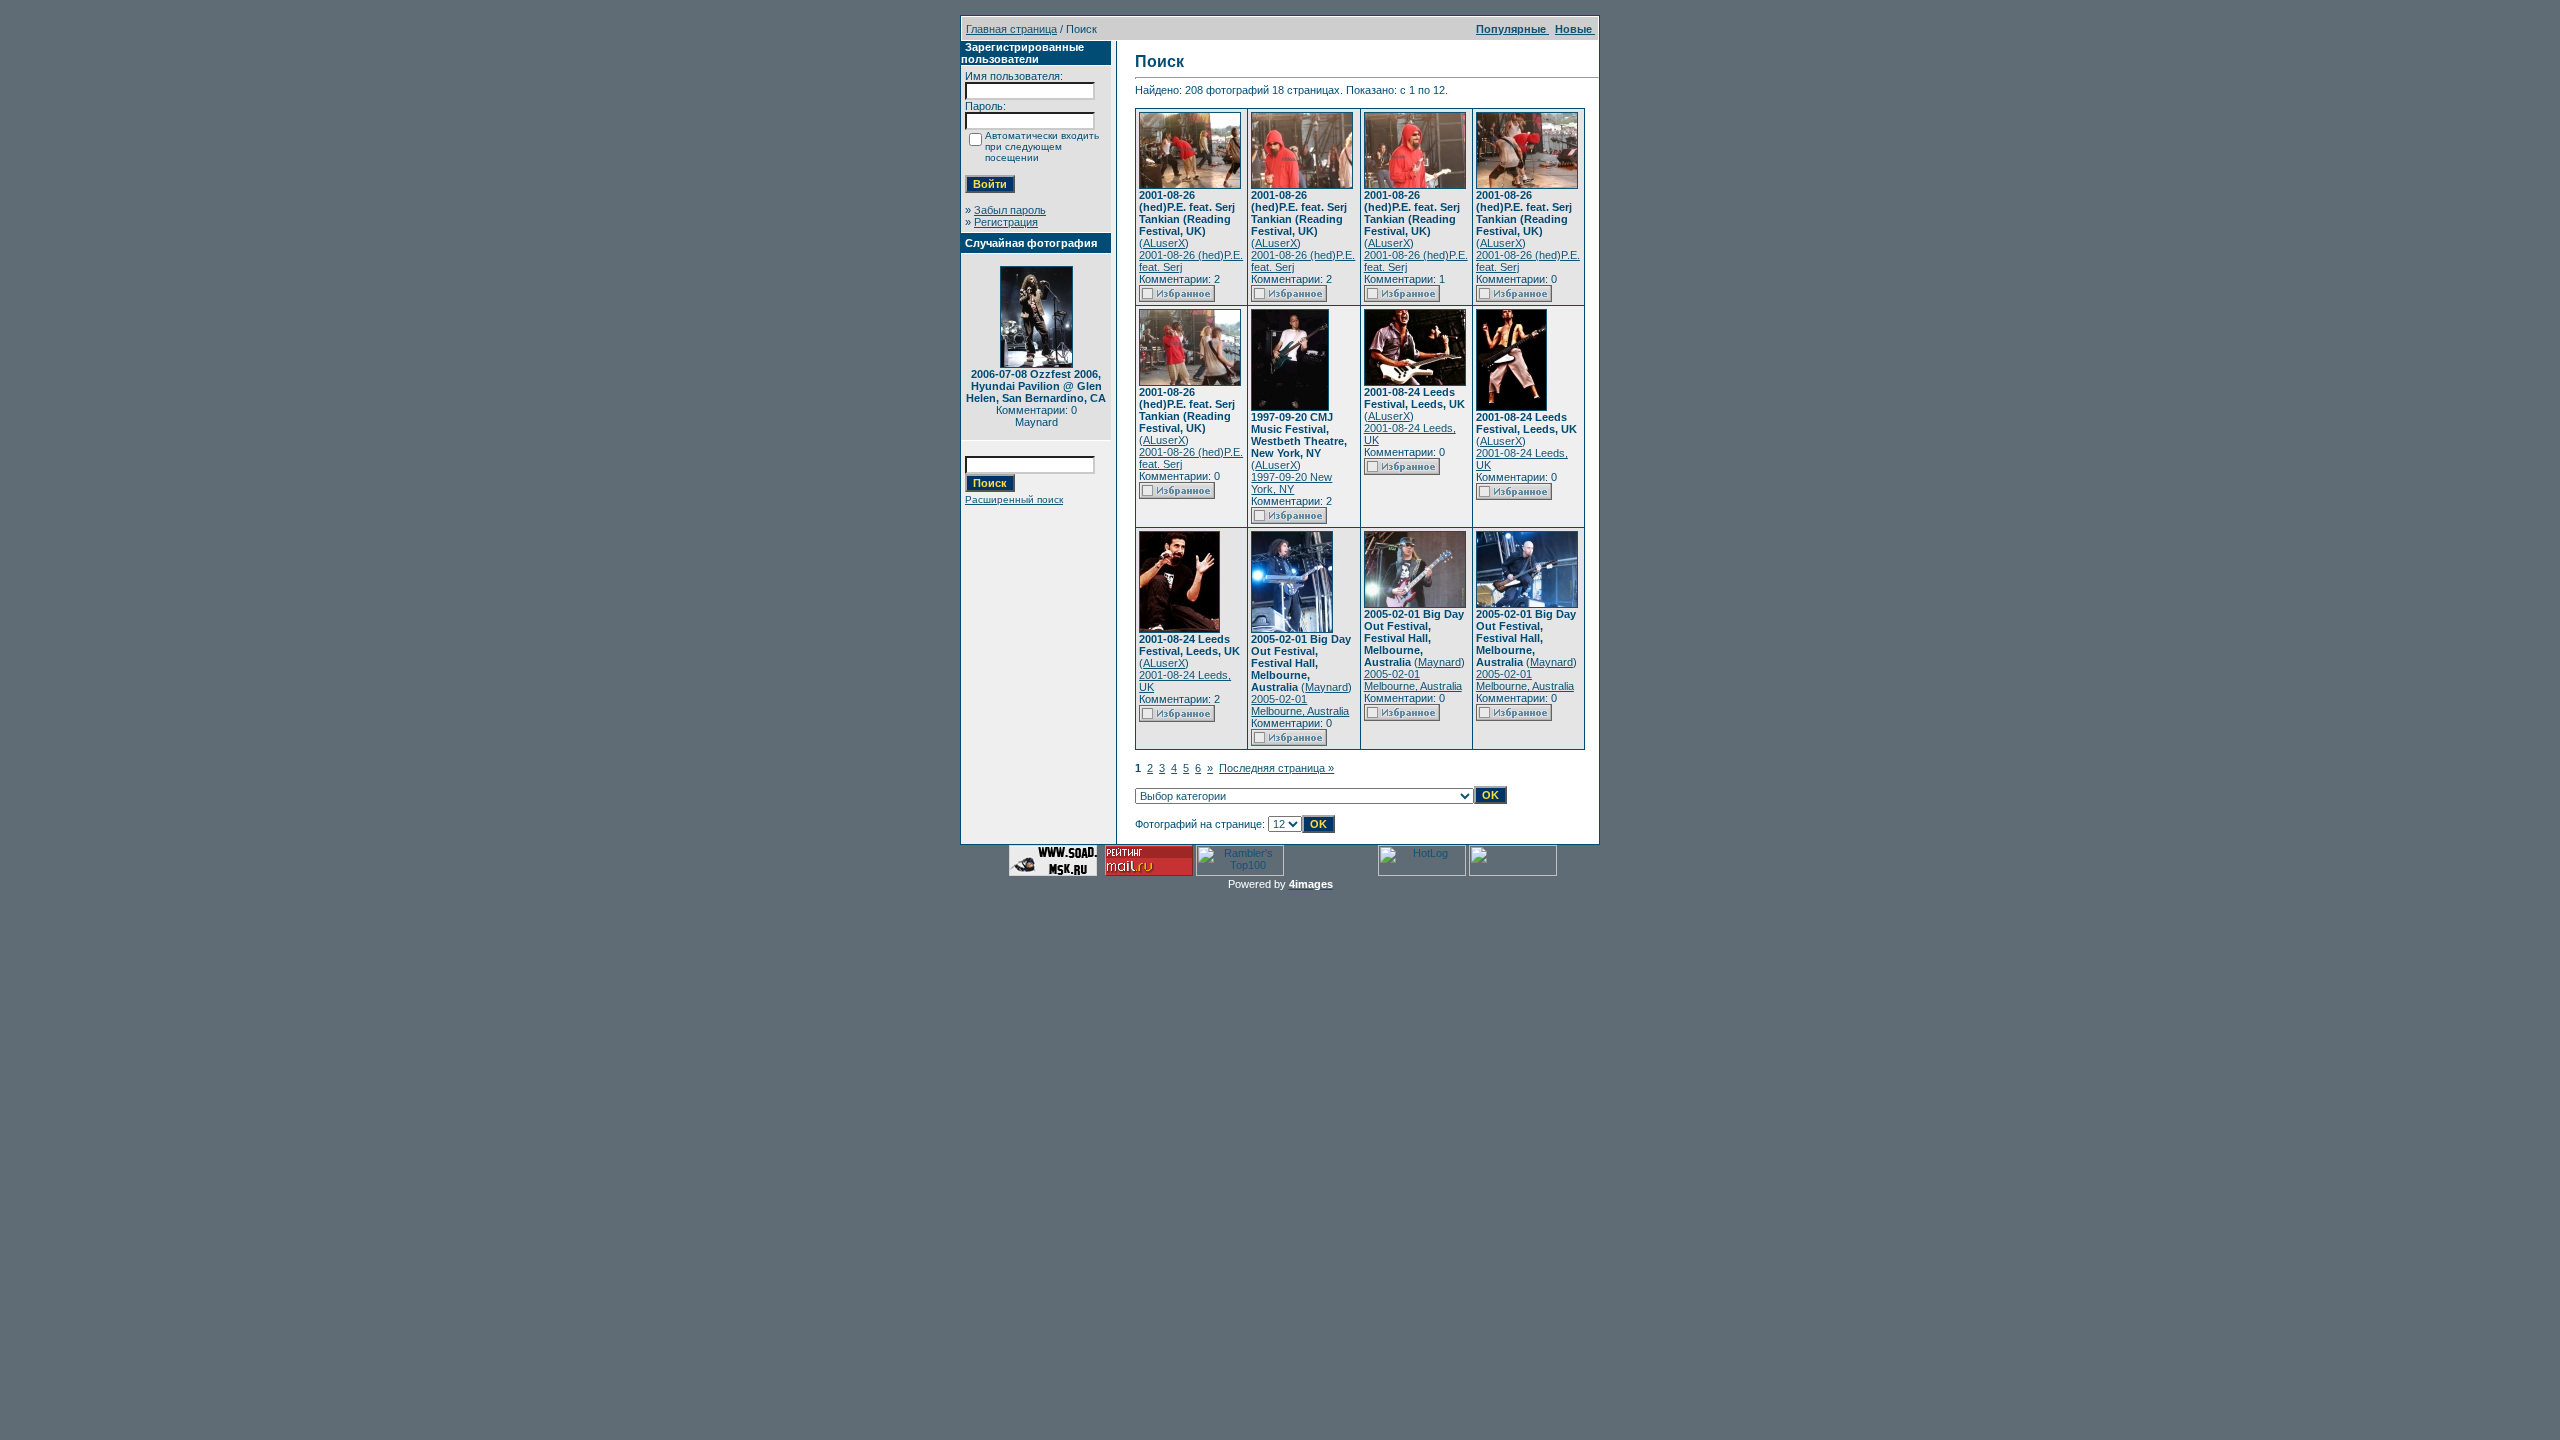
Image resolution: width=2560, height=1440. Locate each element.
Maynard (1326, 687)
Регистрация (1006, 222)
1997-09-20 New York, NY (1291, 483)
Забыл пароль (1010, 210)
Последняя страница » (1276, 768)
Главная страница (1011, 29)
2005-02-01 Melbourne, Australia (1300, 705)
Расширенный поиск (1014, 499)
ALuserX (1164, 243)
